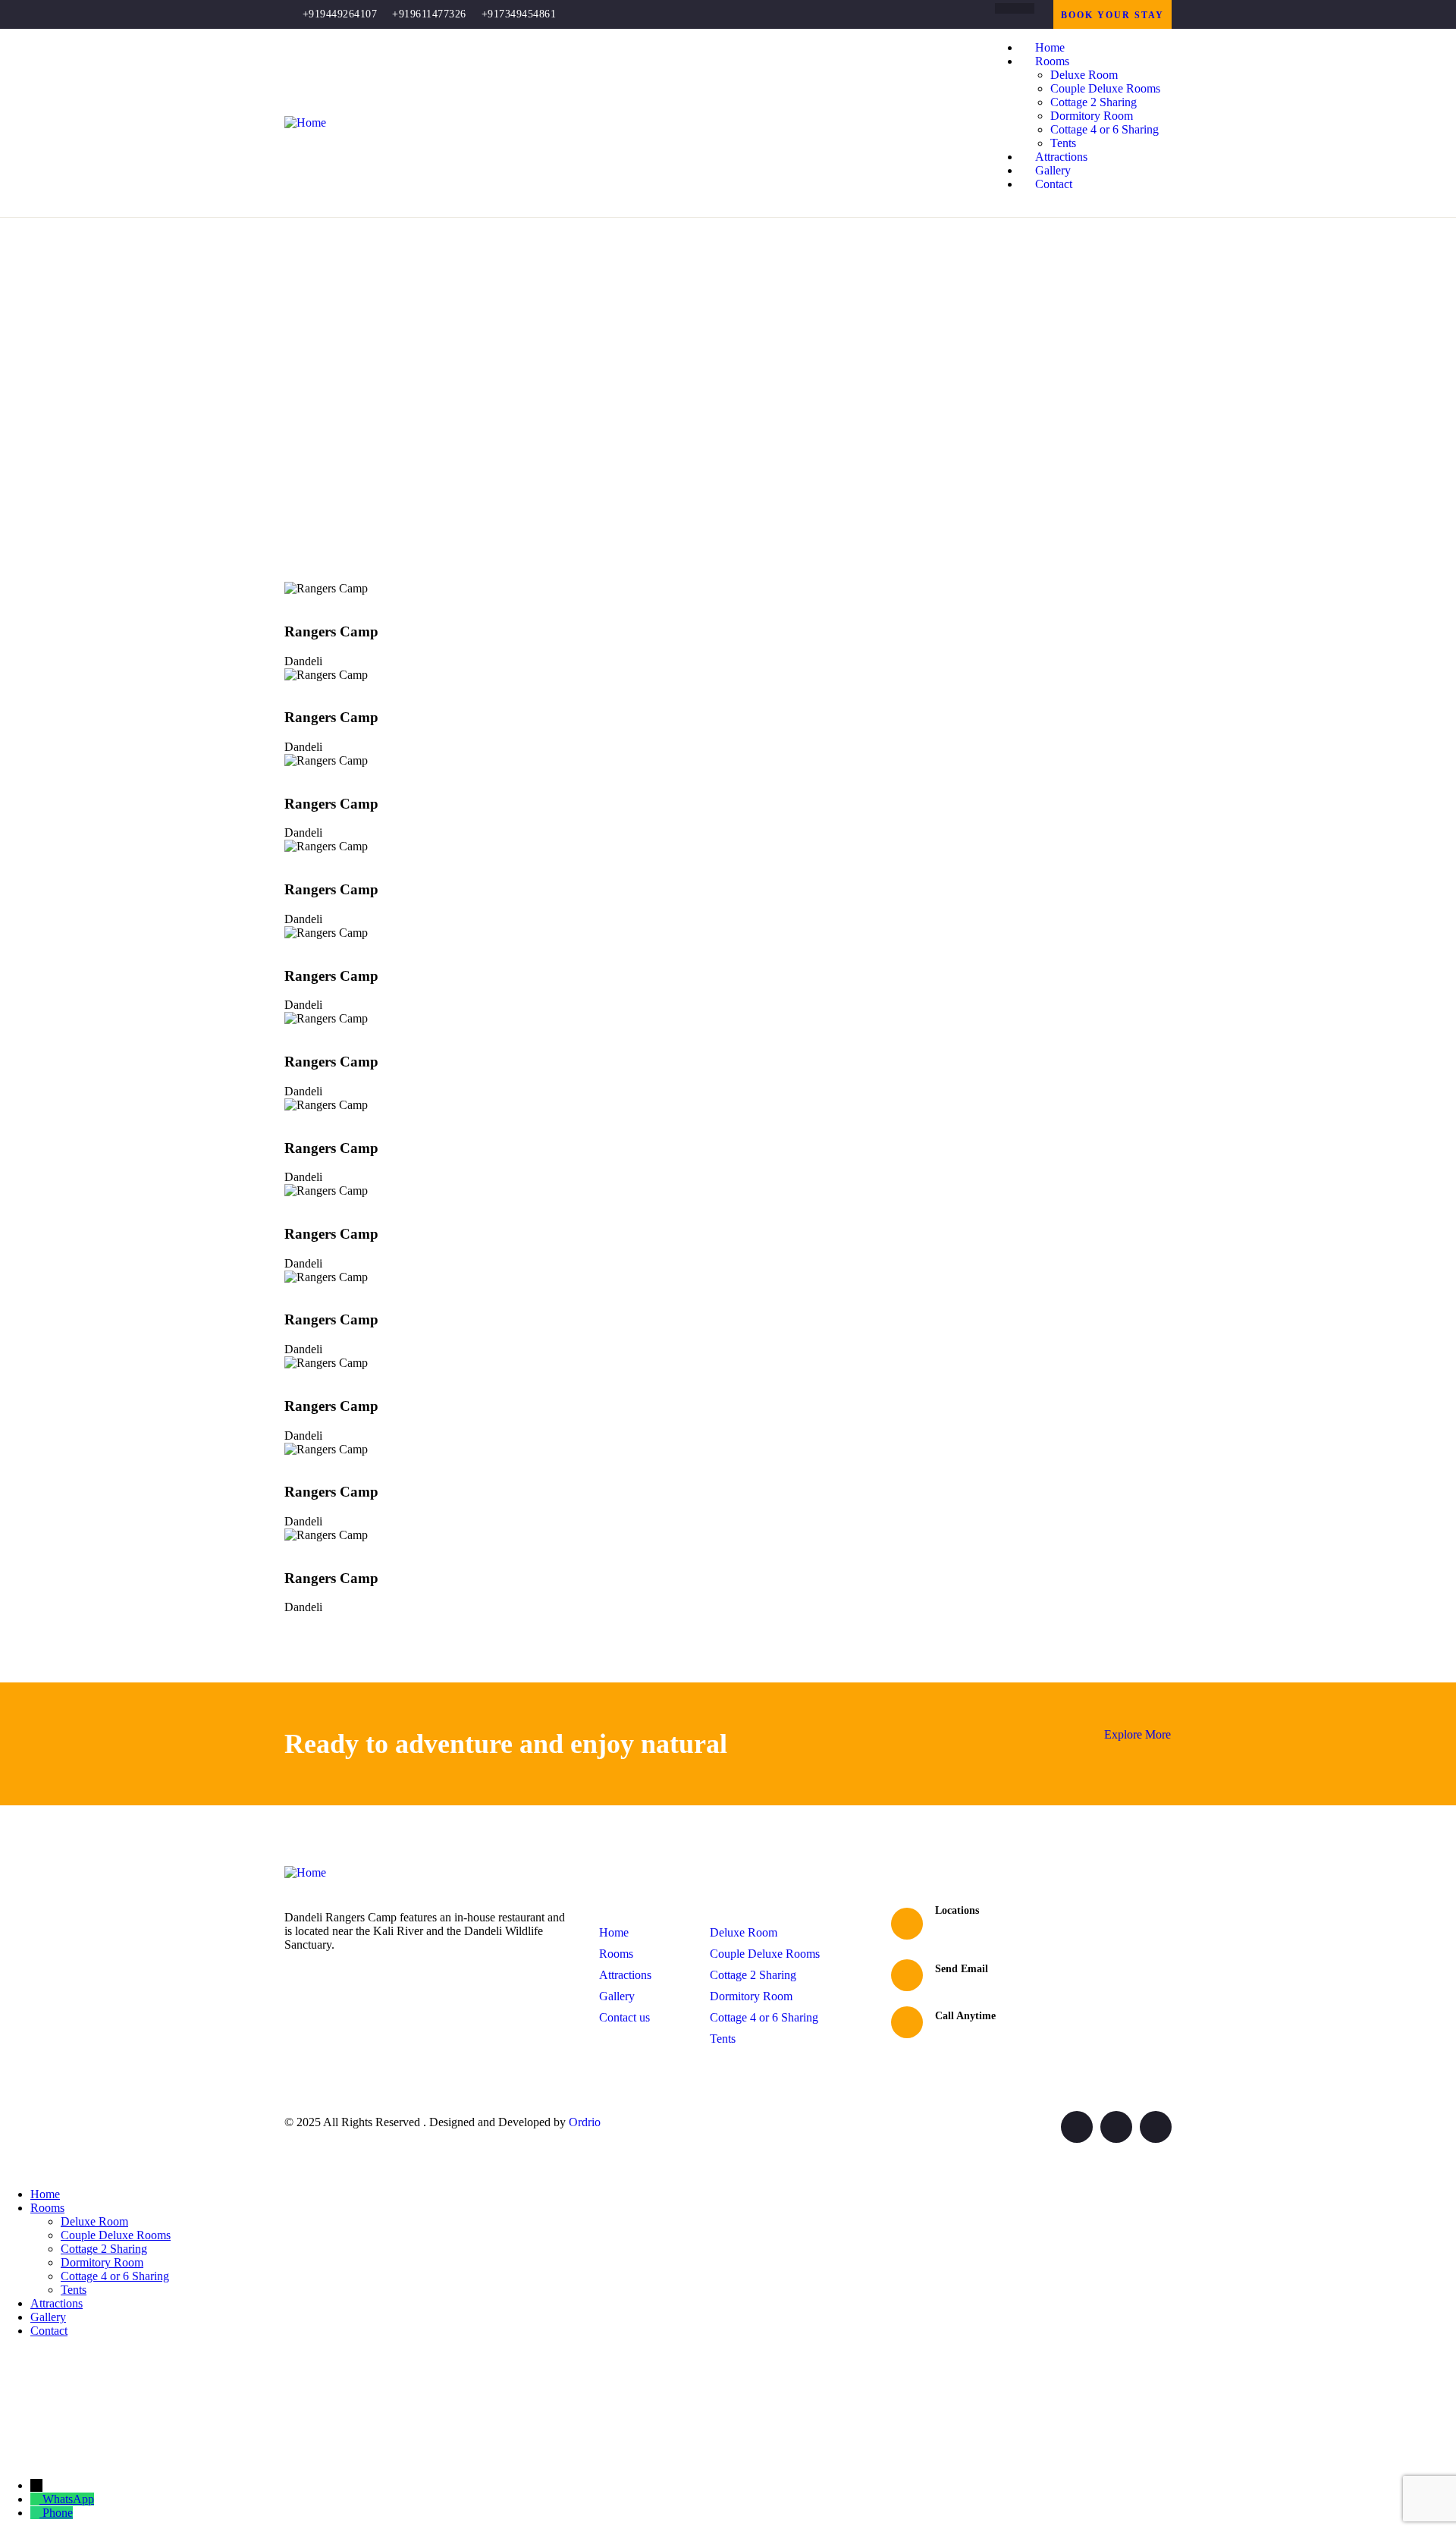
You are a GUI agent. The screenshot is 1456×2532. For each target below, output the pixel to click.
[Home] (305, 123)
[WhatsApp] (36, 2499)
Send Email (962, 1969)
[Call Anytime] (907, 2022)
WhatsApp (68, 2499)
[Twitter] (1077, 2127)
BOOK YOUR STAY (1112, 15)
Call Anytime (965, 2016)
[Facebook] (1000, 8)
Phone (58, 2513)
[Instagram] (1029, 8)
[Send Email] (907, 1975)
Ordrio (585, 2122)
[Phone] (36, 2513)
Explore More (1137, 1734)
